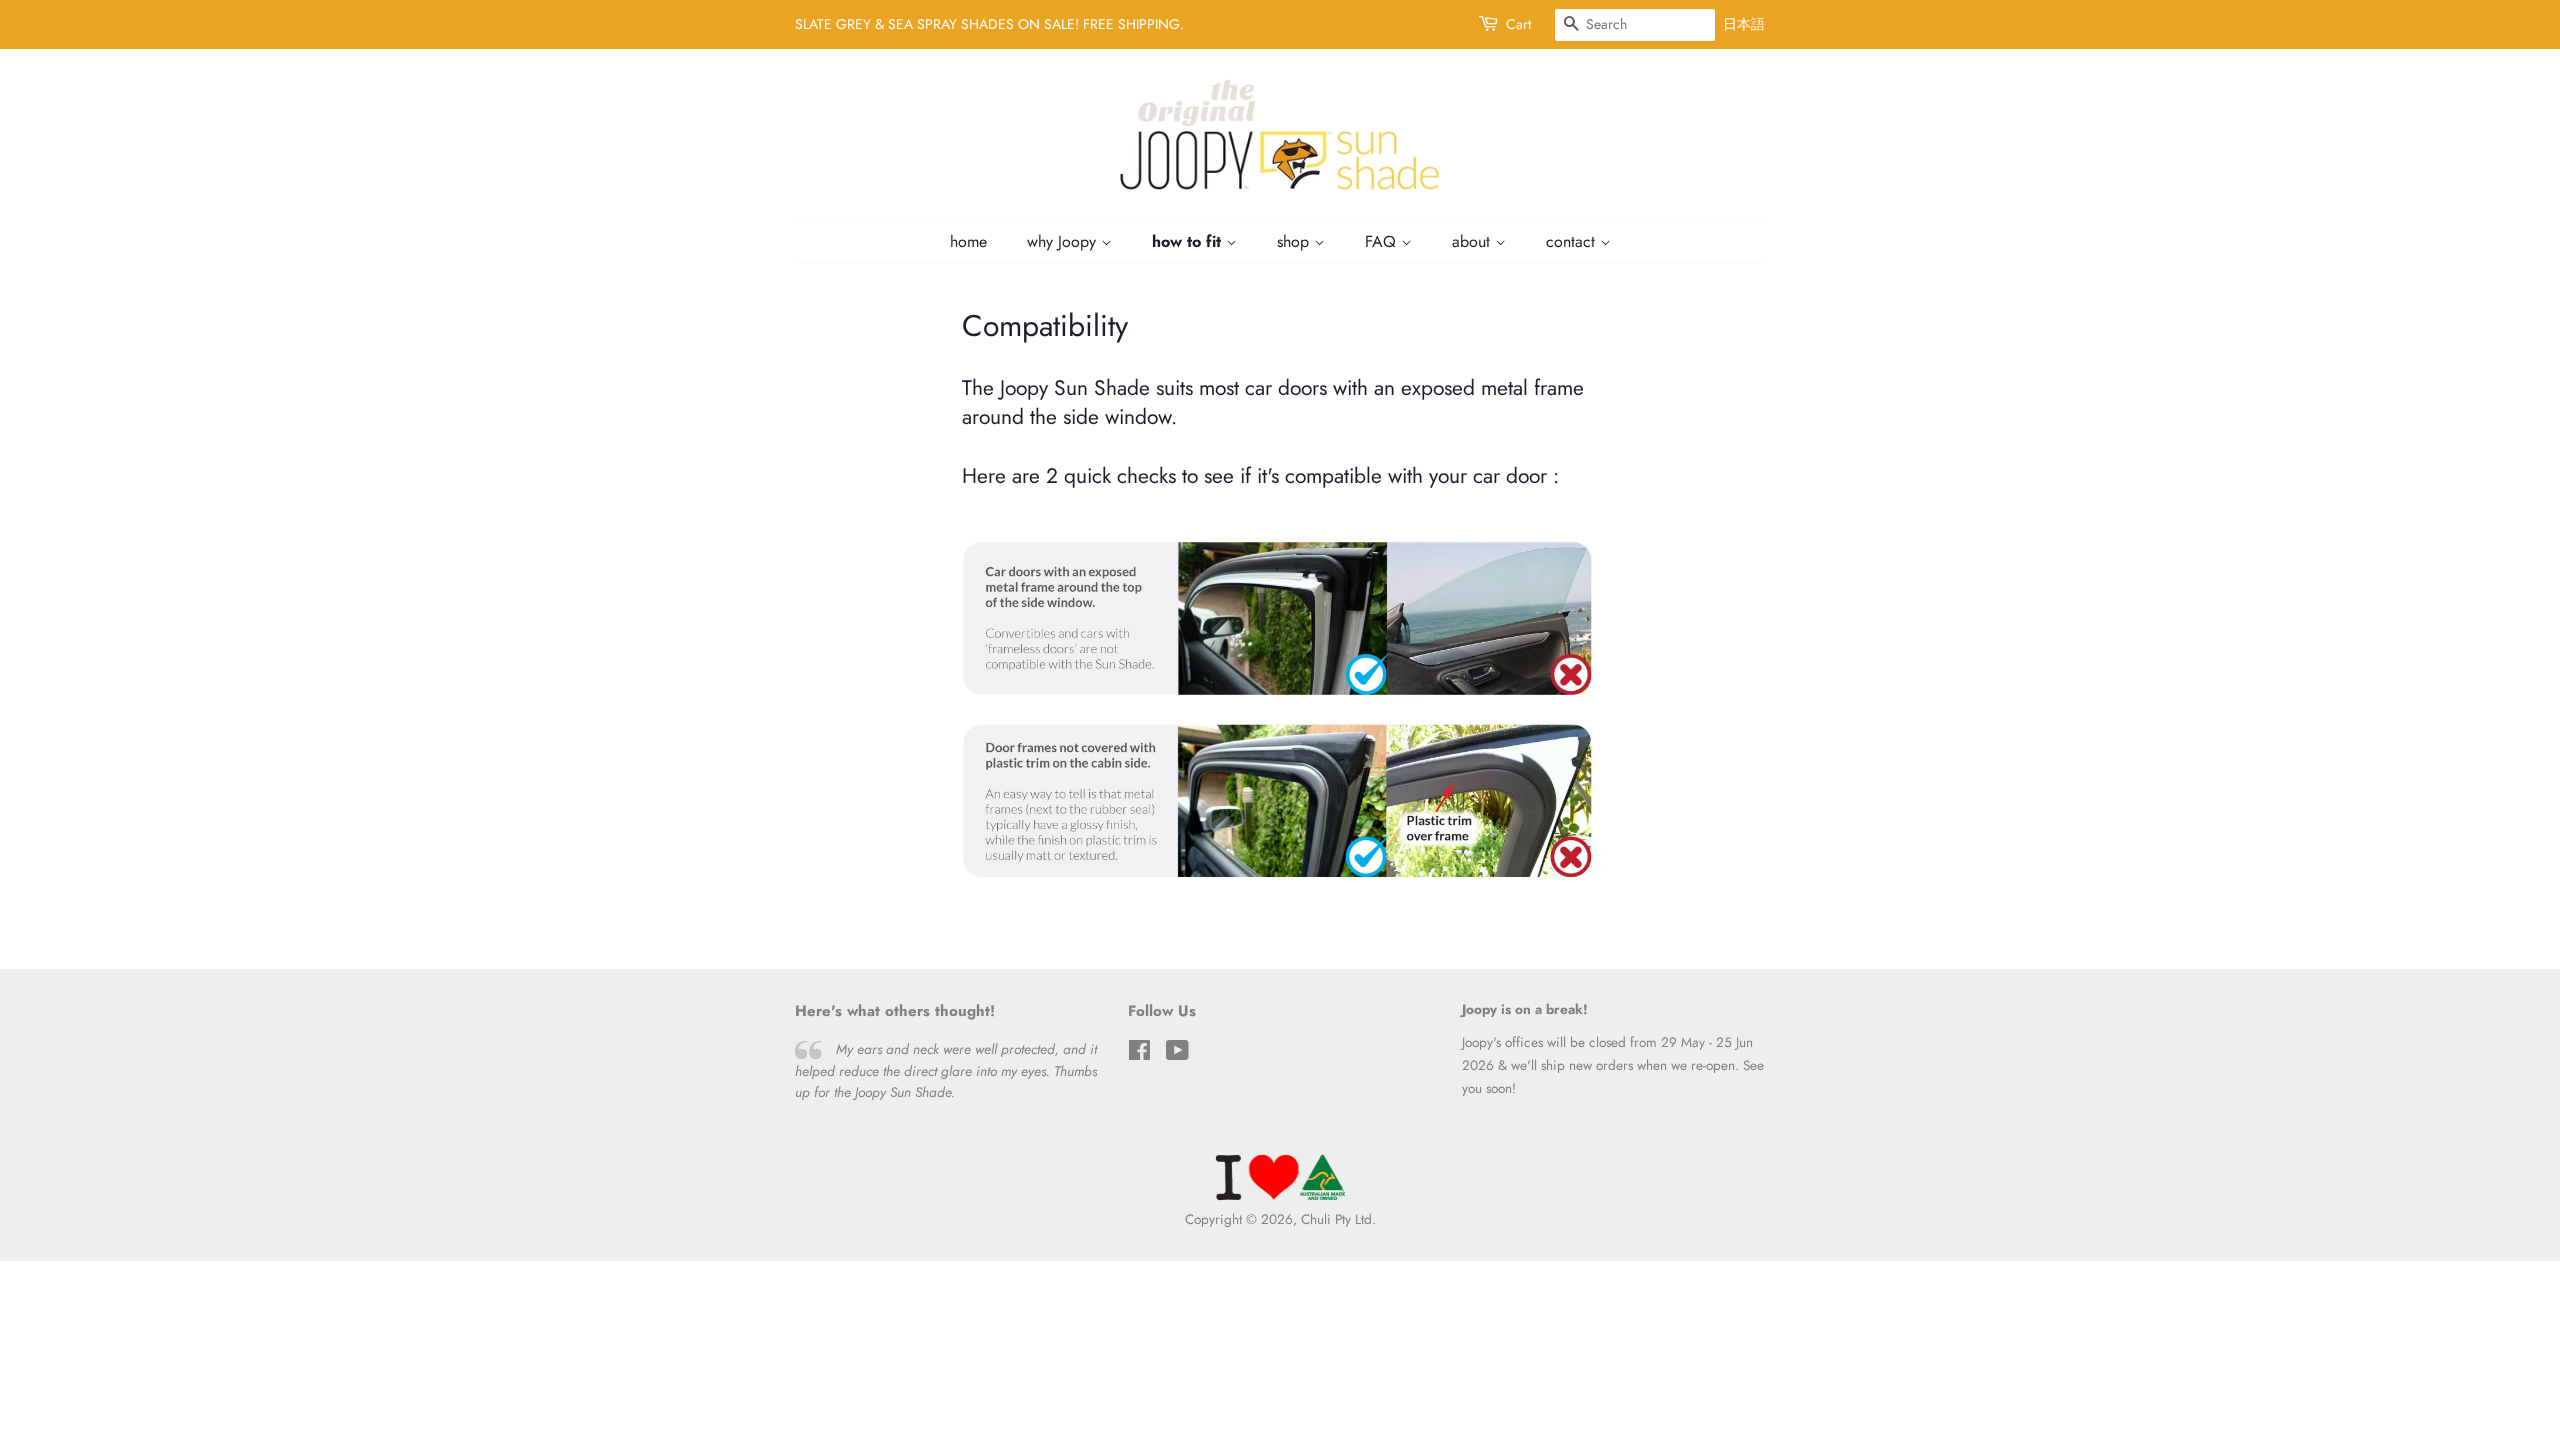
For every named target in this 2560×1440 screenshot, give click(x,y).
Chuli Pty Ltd (1336, 1219)
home (968, 241)
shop (1295, 241)
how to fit (1189, 241)
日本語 (1744, 24)
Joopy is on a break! (1525, 1009)
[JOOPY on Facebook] (1139, 1054)
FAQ (1383, 241)
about (1473, 241)
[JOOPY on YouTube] (1177, 1054)
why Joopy (1064, 241)
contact (1573, 241)
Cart (1518, 24)
